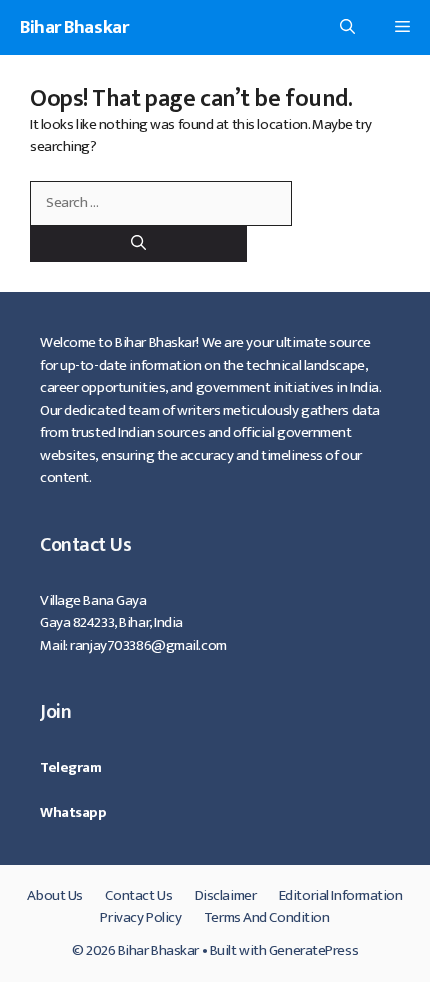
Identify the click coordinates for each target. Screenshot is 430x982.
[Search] (138, 244)
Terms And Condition (267, 917)
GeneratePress (313, 950)
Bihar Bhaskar (74, 27)
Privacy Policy (140, 917)
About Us (54, 895)
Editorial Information (341, 895)
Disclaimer (226, 895)
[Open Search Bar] (347, 27)
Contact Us (138, 895)
